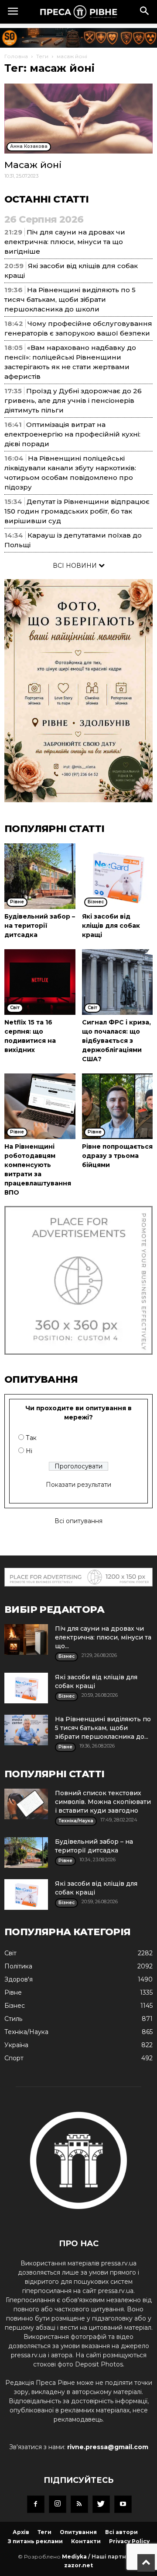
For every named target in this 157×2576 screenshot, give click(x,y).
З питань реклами (35, 2541)
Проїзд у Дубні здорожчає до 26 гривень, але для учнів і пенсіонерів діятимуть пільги (73, 400)
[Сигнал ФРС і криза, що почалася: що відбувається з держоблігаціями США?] (118, 982)
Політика (18, 1966)
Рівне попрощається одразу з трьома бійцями (117, 1156)
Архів (21, 2532)
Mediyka (74, 2557)
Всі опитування (78, 1521)
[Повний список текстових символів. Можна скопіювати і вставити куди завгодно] (26, 1804)
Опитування (78, 2532)
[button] (145, 12)
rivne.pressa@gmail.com (108, 2447)
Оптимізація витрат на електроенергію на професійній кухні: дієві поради (72, 434)
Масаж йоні (33, 165)
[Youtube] (123, 2504)
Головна (16, 56)
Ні (29, 1451)
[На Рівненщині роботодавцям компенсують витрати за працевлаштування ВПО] (40, 1106)
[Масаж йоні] (78, 119)
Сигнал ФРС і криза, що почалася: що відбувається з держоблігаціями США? (116, 1041)
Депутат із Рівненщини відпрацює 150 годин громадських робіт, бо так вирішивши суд (77, 511)
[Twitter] (101, 2504)
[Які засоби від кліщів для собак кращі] (118, 876)
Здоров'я (19, 1979)
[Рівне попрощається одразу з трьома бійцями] (118, 1106)
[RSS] (79, 2504)
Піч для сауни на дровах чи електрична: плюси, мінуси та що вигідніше (65, 242)
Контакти (86, 2541)
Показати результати (78, 1485)
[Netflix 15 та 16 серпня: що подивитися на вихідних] (40, 982)
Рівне (13, 1992)
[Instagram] (58, 2504)
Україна (16, 2045)
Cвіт (10, 1953)
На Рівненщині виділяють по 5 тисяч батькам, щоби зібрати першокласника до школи (70, 299)
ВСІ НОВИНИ (76, 566)
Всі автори (121, 2532)
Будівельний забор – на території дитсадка (40, 926)
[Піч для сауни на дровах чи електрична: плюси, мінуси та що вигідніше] (26, 1639)
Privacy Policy (129, 2541)
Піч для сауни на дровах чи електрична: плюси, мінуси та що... (103, 1637)
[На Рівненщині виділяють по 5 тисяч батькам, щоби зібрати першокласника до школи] (26, 1730)
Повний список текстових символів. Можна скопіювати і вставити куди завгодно (103, 1802)
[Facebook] (36, 2504)
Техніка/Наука (26, 2032)
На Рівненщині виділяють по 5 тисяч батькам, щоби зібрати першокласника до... (103, 1728)
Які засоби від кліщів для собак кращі (111, 926)
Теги (42, 56)
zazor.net (78, 2565)
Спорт (14, 2058)
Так (31, 1438)
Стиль (13, 2019)
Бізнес (15, 2006)
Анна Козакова (29, 146)
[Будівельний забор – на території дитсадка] (40, 876)
